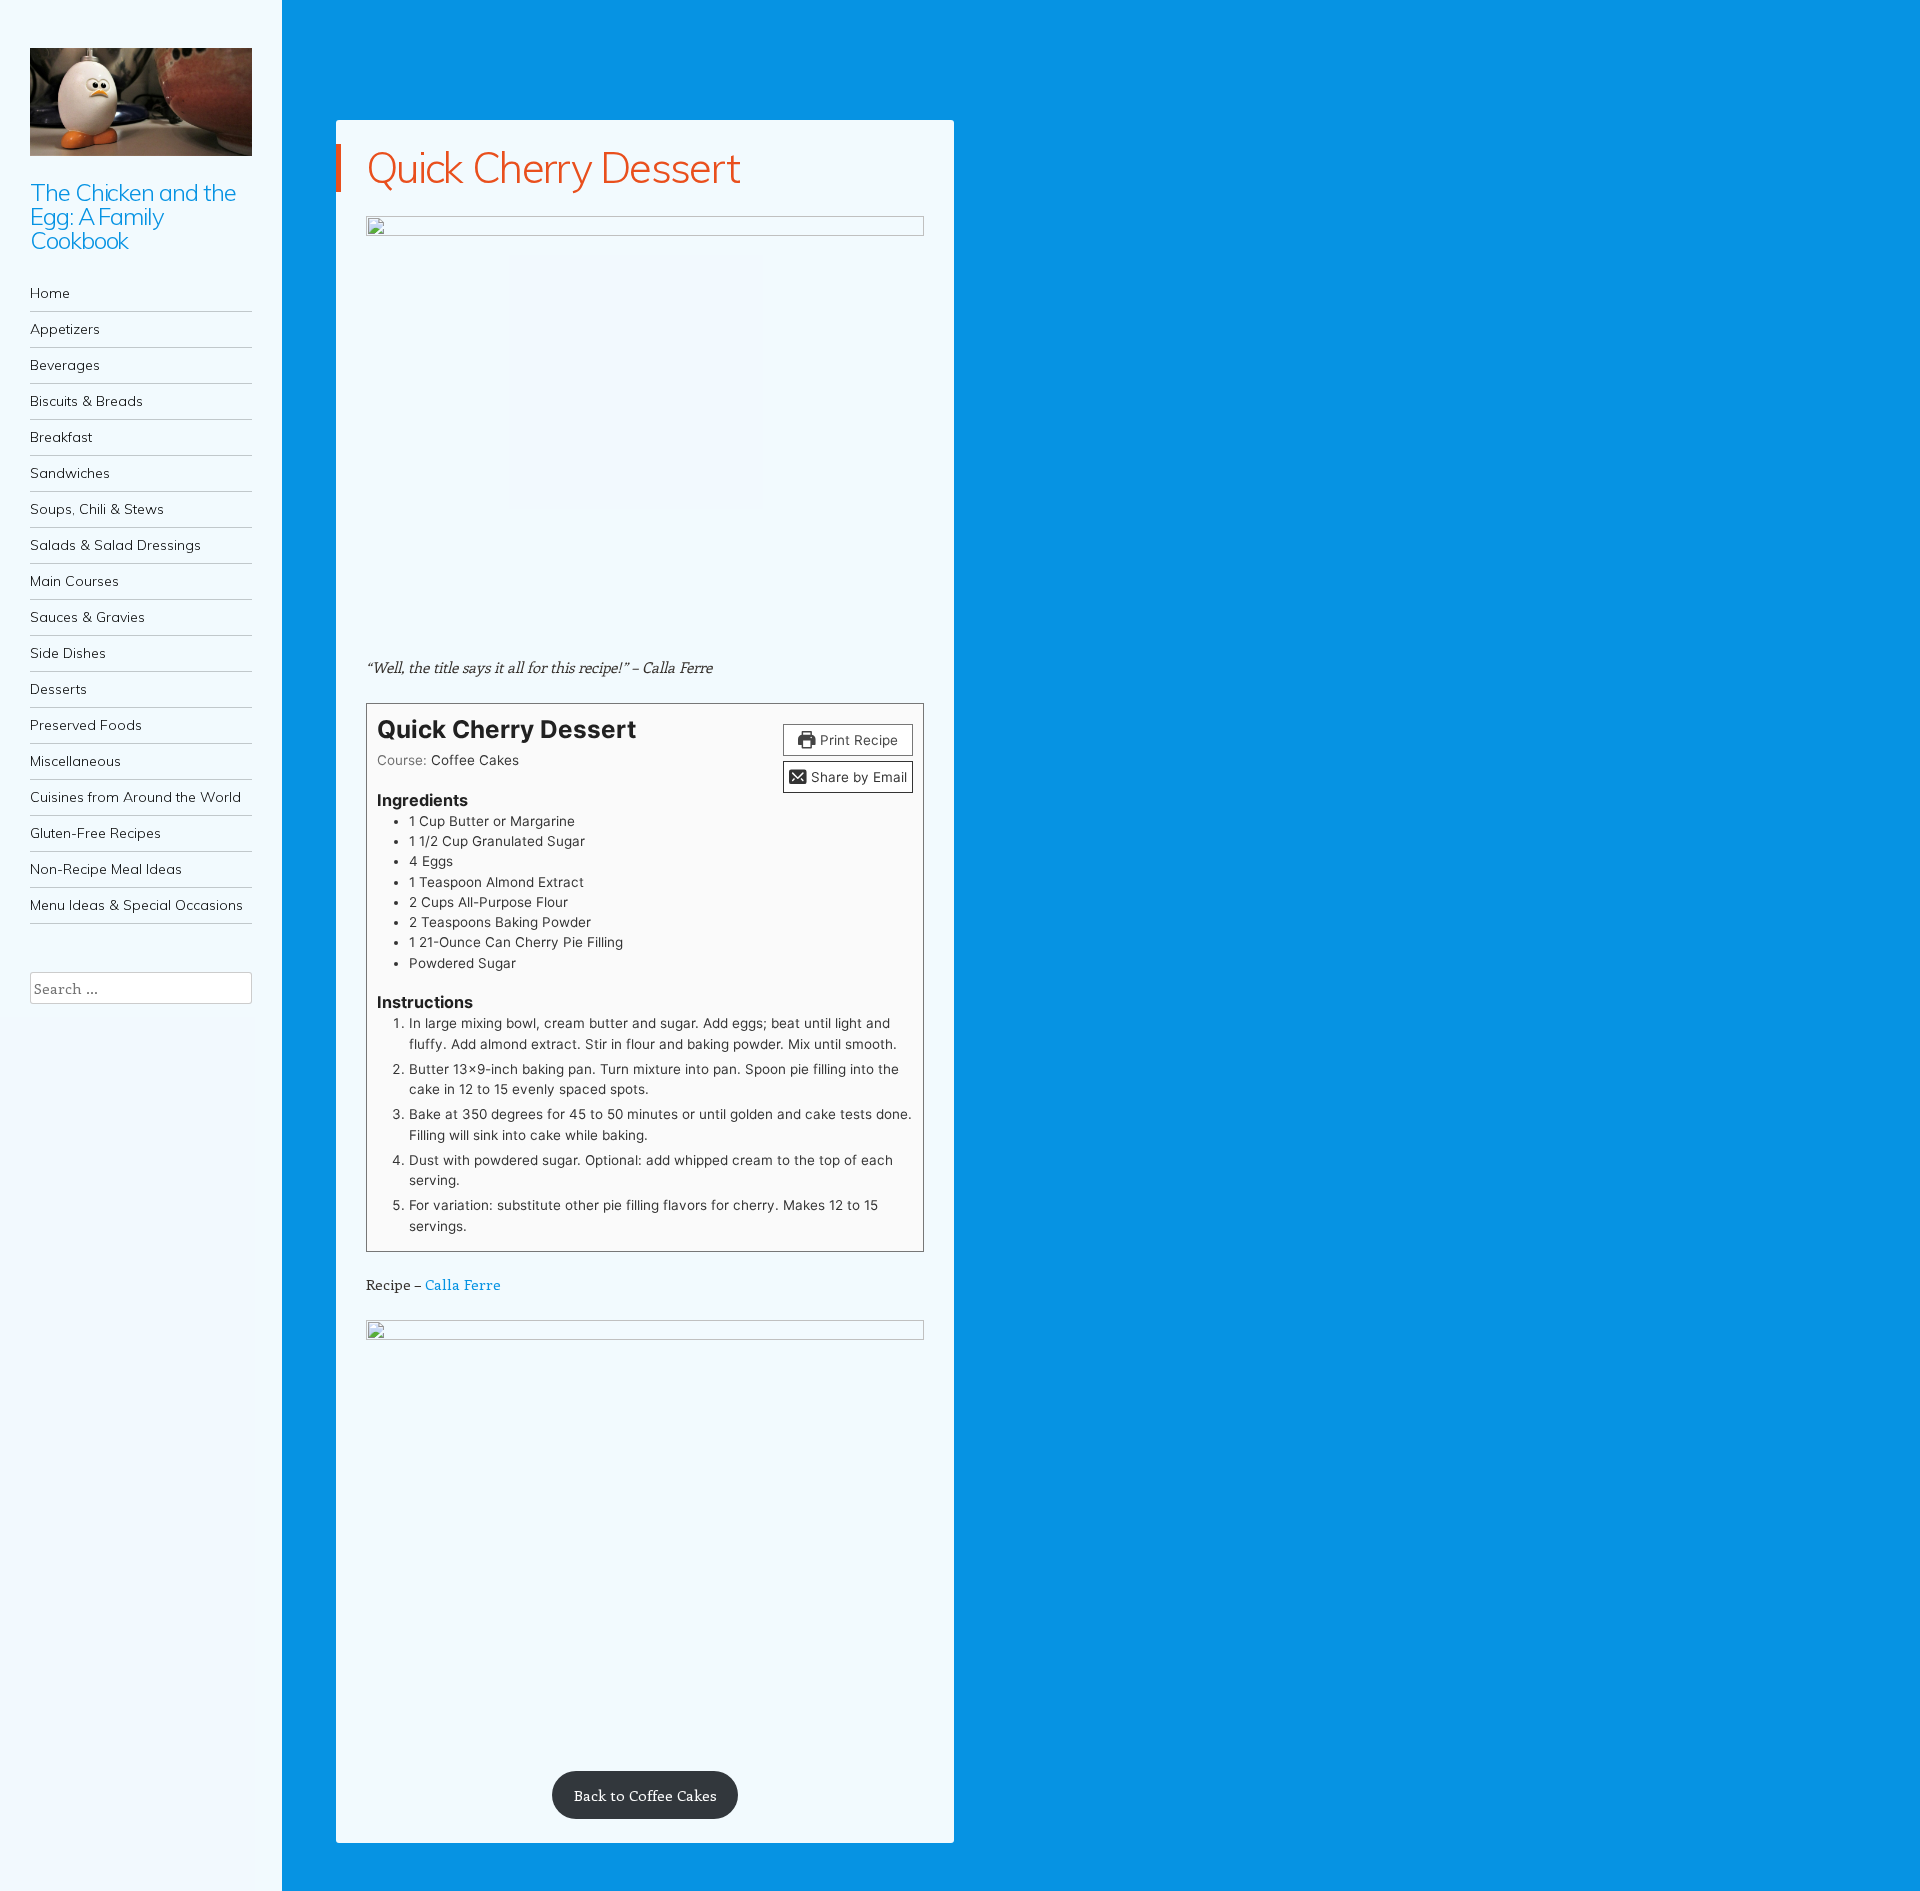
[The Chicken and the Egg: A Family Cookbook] (141, 102)
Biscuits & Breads (86, 401)
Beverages (65, 365)
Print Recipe (857, 740)
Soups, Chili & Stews (97, 509)
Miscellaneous (75, 761)
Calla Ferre (463, 1284)
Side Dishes (68, 653)
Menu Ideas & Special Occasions (136, 905)
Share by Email (857, 777)
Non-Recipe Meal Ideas (106, 869)
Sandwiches (70, 473)
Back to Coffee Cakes (645, 1795)
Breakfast (61, 437)
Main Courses (74, 581)
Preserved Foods (86, 725)
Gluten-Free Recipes (95, 833)
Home (50, 293)
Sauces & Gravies (87, 617)
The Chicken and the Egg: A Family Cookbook (132, 216)
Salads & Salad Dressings (115, 545)
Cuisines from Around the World (135, 797)
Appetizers (65, 329)
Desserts (58, 689)
